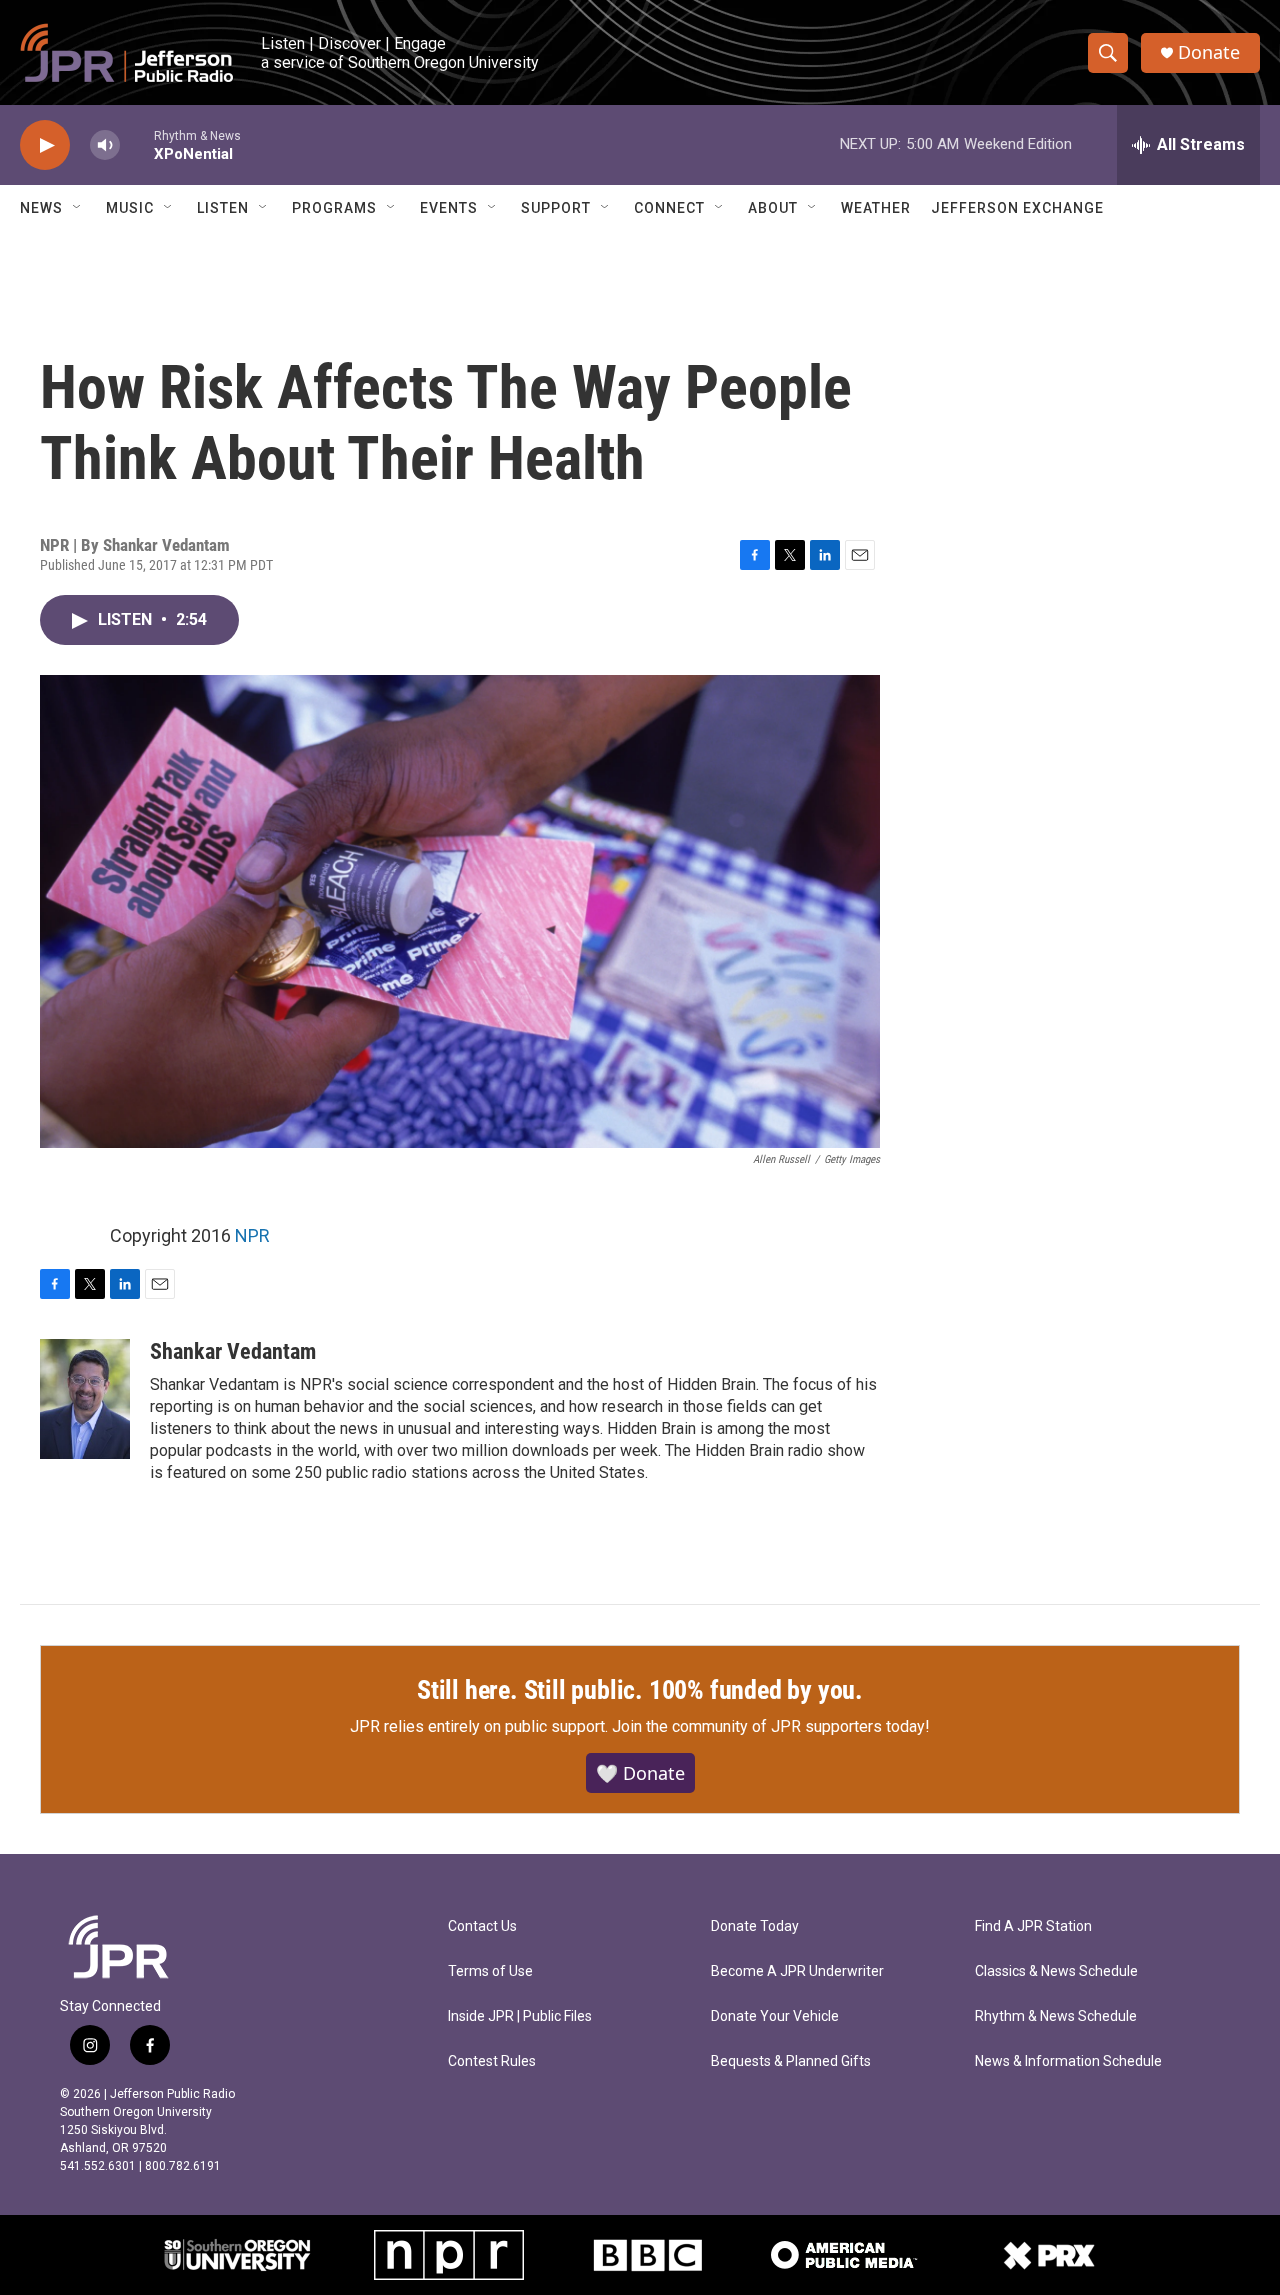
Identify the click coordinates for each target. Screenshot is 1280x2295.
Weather (876, 208)
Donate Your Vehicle (775, 2016)
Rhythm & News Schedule (1056, 2016)
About (773, 208)
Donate (1209, 52)
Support (556, 208)
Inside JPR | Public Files (520, 2016)
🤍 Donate (640, 1773)
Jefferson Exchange (1017, 208)
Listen (223, 208)
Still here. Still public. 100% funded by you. (640, 1690)
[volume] (105, 145)
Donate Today (755, 1926)
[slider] (137, 144)
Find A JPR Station (1033, 1926)
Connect (669, 208)
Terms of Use (490, 1971)
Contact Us (482, 1926)
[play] (45, 145)
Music (130, 208)
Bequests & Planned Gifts (791, 2061)
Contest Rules (492, 2061)
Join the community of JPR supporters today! (771, 1726)
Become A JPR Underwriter (797, 1971)
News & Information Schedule (1068, 2061)
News (41, 208)
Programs (334, 208)
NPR (252, 1235)
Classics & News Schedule (1056, 1971)
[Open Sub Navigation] (78, 208)
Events (449, 208)
